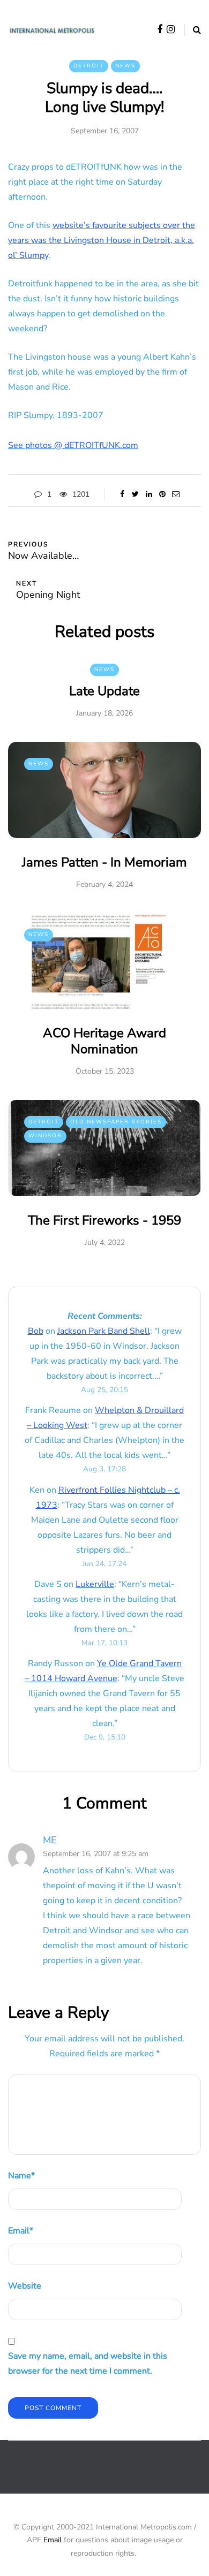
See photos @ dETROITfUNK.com (73, 445)
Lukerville (95, 1584)
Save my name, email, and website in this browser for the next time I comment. (88, 2364)
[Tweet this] (135, 495)
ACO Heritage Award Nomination (104, 1041)
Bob (36, 1331)
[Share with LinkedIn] (149, 495)
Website (25, 2286)
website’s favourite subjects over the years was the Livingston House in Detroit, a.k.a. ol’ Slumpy (102, 240)
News (125, 66)
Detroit (89, 66)
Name (21, 2176)
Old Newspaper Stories (116, 1122)
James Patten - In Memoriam (104, 862)
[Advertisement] (109, 2475)
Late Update (104, 691)
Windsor (45, 1136)
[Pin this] (162, 495)
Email (21, 2231)
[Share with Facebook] (122, 495)
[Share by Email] (176, 495)
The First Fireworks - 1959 (104, 1220)
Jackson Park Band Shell (104, 1331)
